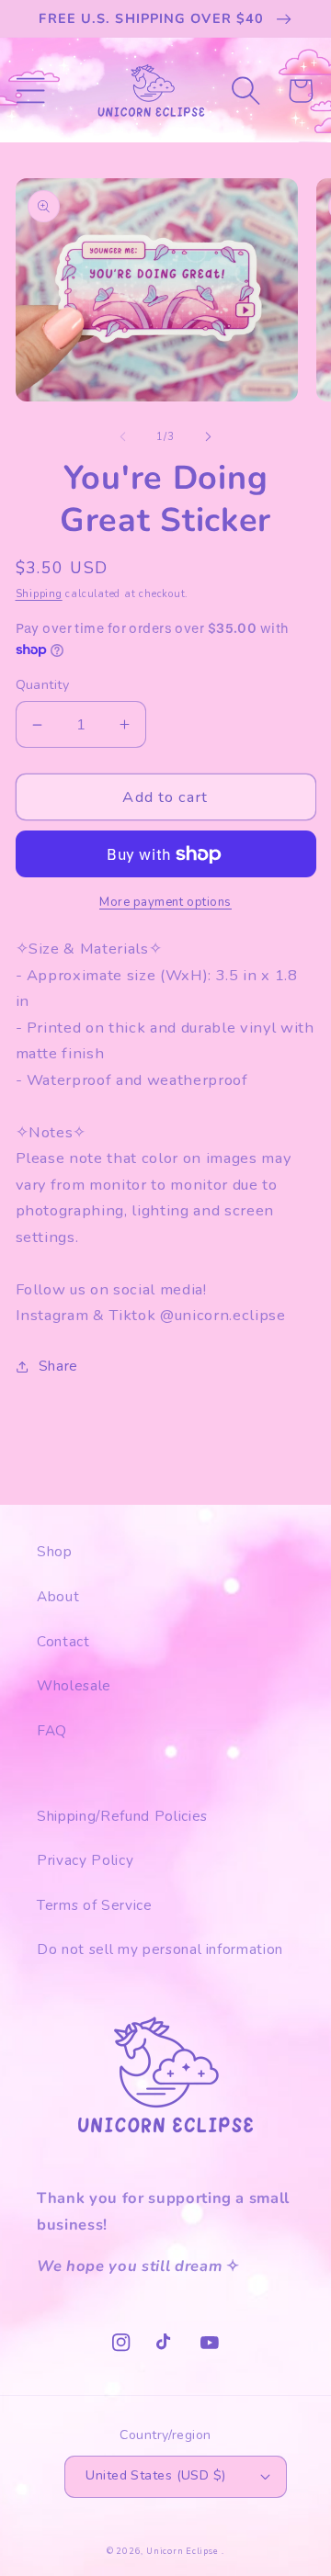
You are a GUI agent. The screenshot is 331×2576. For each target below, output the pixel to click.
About (58, 1596)
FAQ (52, 1730)
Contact (63, 1641)
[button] (30, 90)
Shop (55, 1551)
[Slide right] (208, 437)
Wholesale (74, 1685)
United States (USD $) (155, 2475)
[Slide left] (123, 437)
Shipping (39, 594)
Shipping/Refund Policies (122, 1816)
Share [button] (58, 1366)
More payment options (165, 902)
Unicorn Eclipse (183, 2551)
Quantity (43, 685)
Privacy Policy (85, 1860)
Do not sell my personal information (160, 1949)
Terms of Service (95, 1905)
